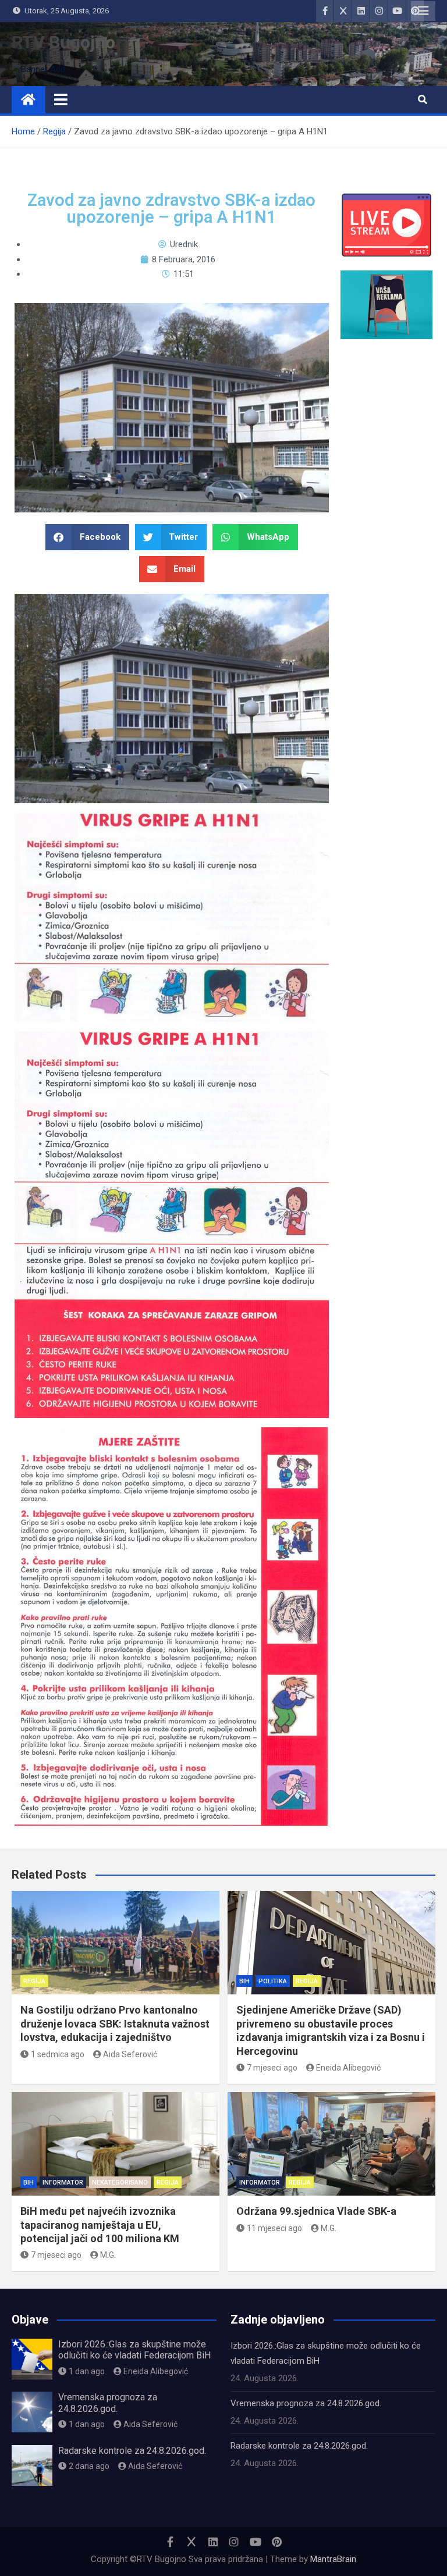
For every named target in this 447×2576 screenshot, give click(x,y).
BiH (244, 1981)
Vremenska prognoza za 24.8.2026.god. (108, 2403)
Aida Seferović (130, 2054)
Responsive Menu (423, 11)
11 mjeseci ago (274, 2228)
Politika (273, 1981)
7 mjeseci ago (272, 2068)
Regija (34, 1981)
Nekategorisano (120, 2183)
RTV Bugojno (63, 42)
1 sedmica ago (58, 2054)
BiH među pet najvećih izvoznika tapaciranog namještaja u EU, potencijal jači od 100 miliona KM (100, 2225)
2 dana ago (89, 2466)
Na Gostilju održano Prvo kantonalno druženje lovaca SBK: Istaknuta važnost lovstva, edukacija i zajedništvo (115, 2023)
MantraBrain (333, 2559)
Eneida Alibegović (348, 2068)
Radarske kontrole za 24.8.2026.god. (132, 2451)
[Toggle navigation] (61, 99)
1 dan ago (87, 2371)
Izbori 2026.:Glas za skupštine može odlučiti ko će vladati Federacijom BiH (134, 2350)
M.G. (108, 2255)
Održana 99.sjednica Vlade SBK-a (316, 2211)
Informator (63, 2183)
